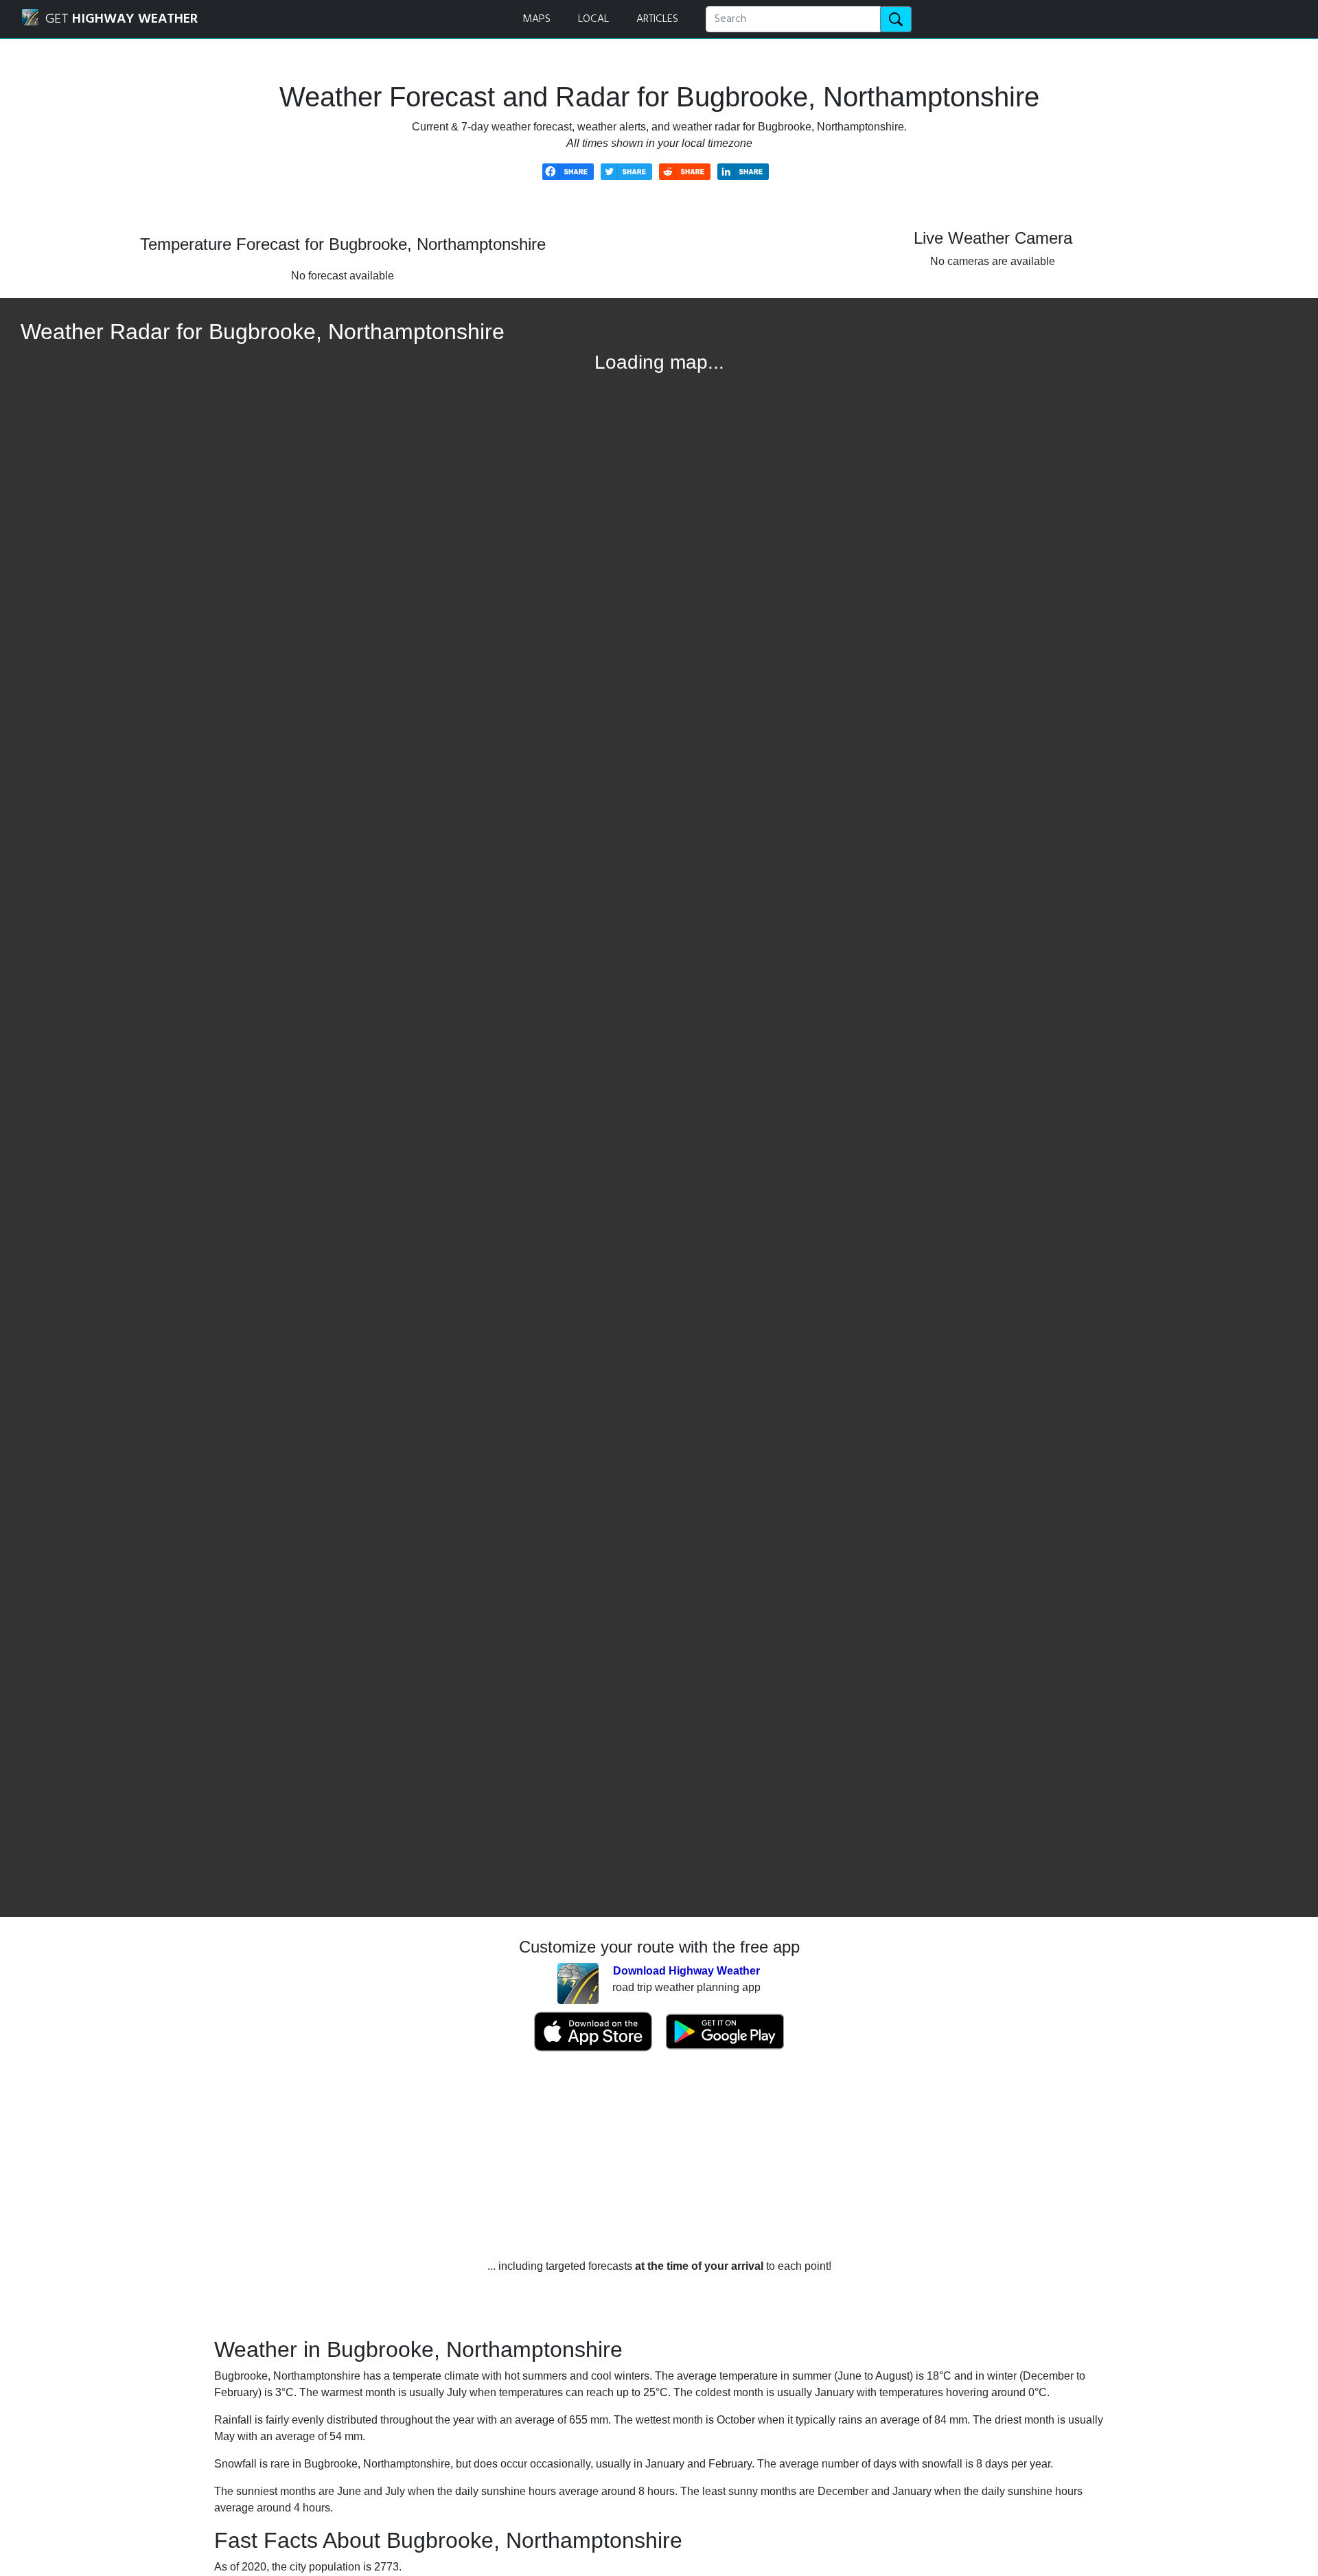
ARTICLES (657, 19)
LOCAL (593, 19)
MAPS (536, 19)
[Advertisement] (659, 2155)
